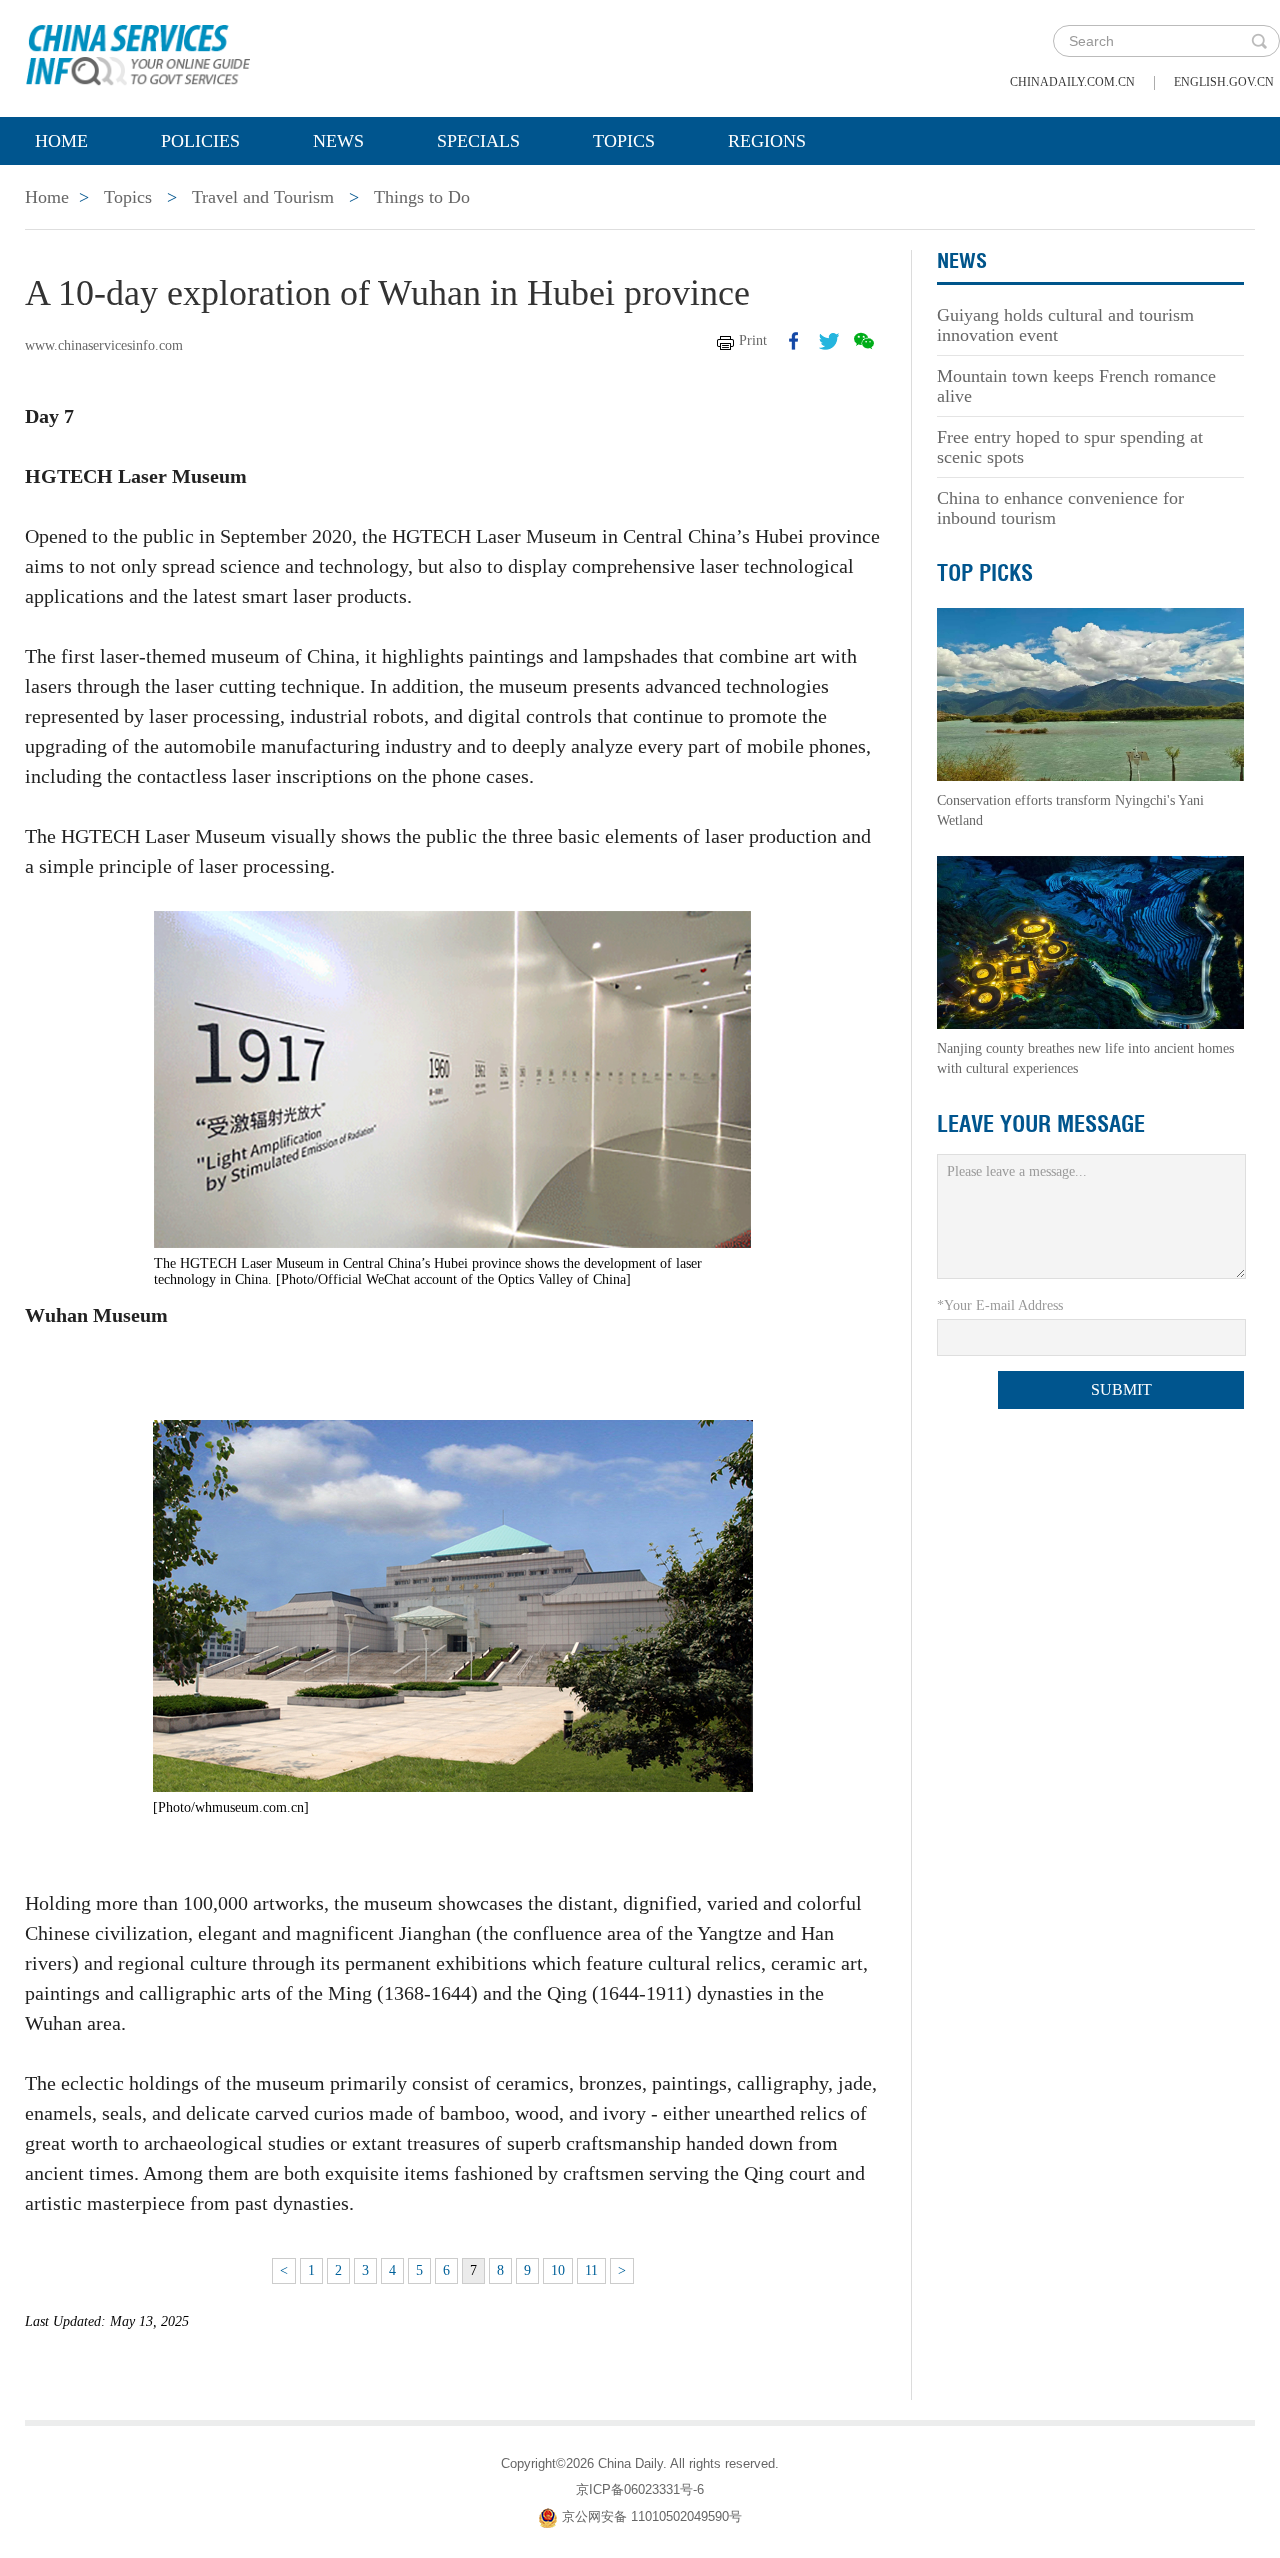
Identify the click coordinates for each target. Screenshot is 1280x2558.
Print (753, 340)
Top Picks (985, 573)
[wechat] (864, 341)
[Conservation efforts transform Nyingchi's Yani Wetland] (1091, 693)
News (338, 141)
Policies (200, 141)
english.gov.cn (1224, 82)
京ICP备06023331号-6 (640, 2489)
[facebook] (794, 341)
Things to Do (422, 197)
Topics (624, 141)
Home (61, 141)
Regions (767, 141)
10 (558, 2270)
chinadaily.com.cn (1072, 82)
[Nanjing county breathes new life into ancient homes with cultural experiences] (1091, 941)
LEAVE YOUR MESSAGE (1041, 1124)
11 (591, 2270)
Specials (478, 141)
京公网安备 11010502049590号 (652, 2516)
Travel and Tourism (263, 197)
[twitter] (829, 341)
